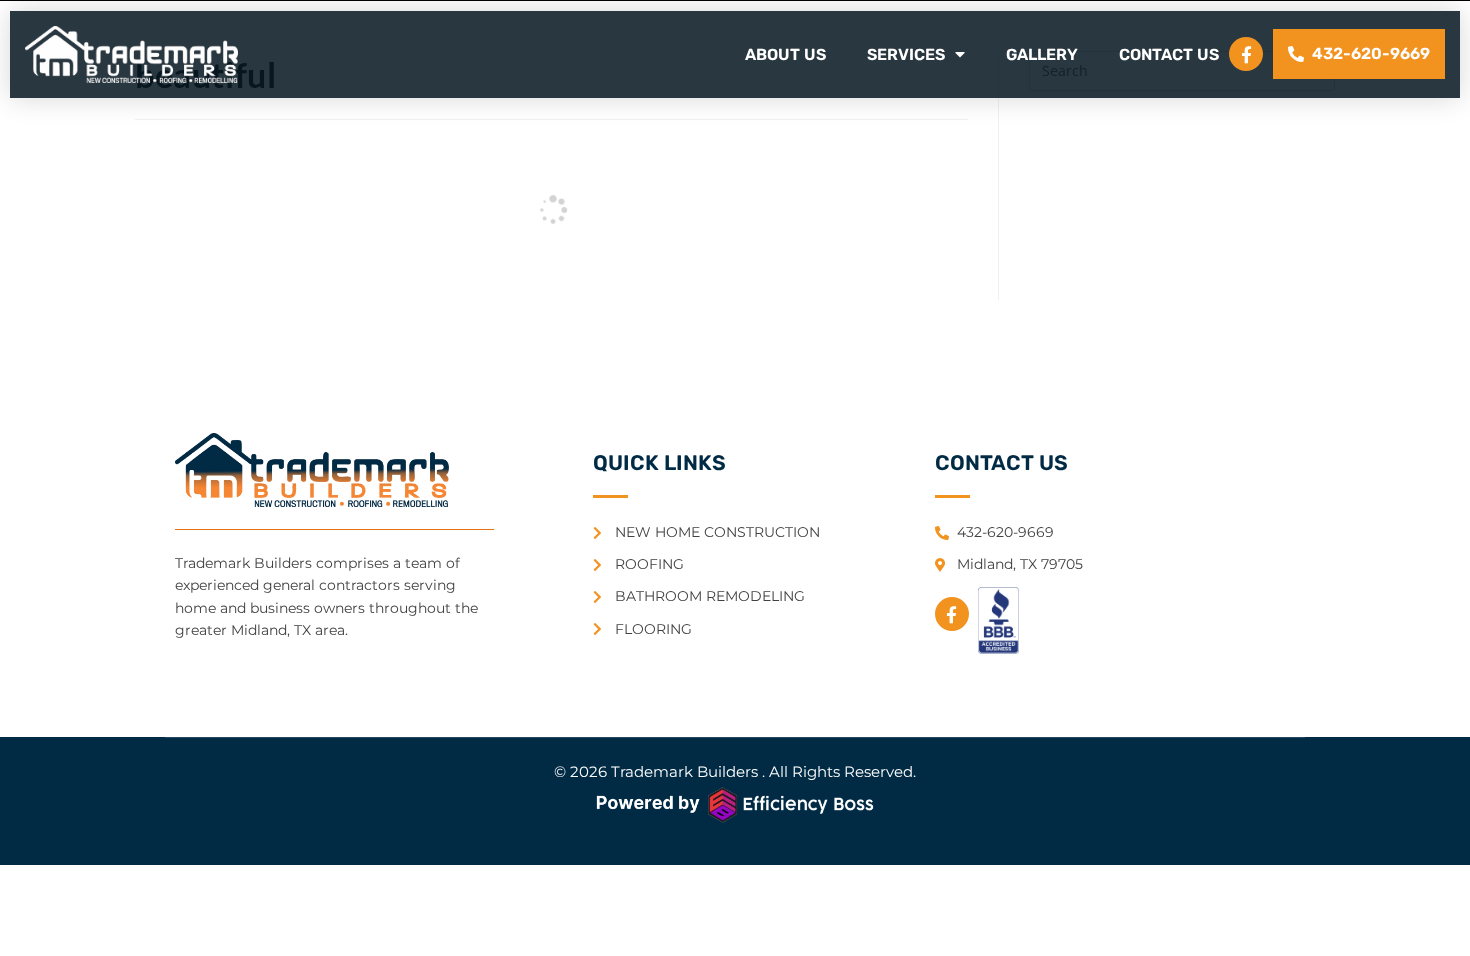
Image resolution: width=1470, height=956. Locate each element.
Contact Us (1169, 54)
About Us (785, 54)
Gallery (1042, 54)
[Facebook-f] (1246, 54)
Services (906, 54)
